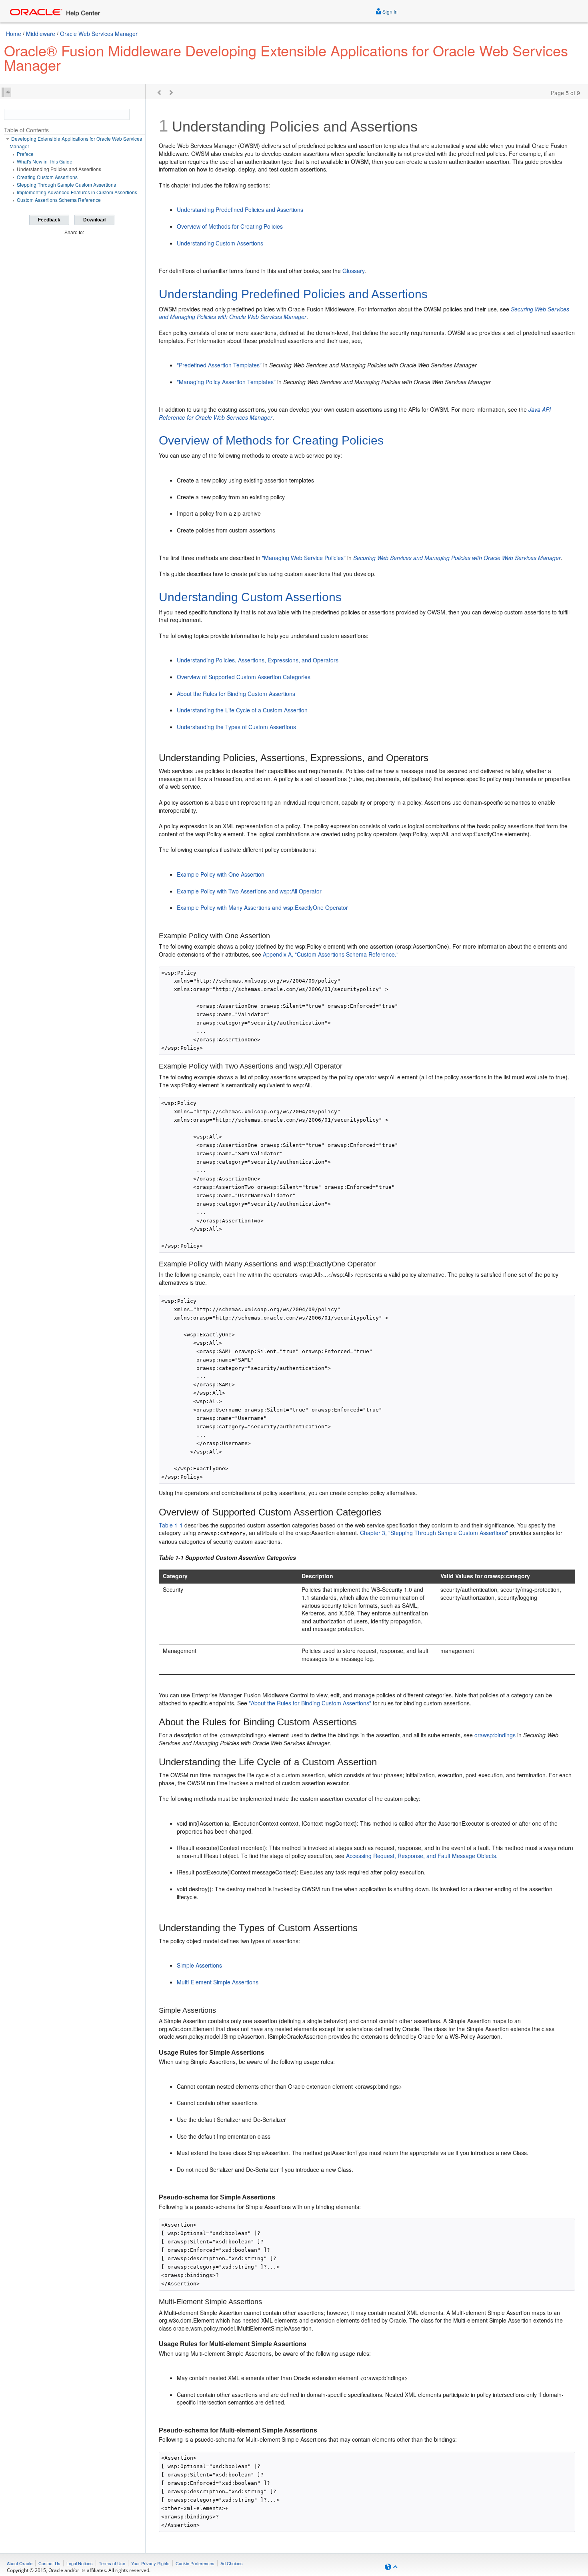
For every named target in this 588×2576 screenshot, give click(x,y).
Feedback (49, 220)
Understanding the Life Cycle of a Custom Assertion (242, 710)
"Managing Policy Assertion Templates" (226, 382)
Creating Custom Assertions (47, 177)
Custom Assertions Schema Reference (59, 200)
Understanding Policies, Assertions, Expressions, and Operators (258, 660)
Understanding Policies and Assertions (59, 169)
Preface (25, 154)
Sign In (389, 11)
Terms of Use (112, 2563)
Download (94, 220)
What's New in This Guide (45, 161)
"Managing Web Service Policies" (304, 558)
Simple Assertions (199, 1965)
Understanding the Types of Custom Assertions (236, 727)
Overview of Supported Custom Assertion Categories (244, 677)
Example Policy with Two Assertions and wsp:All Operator (249, 891)
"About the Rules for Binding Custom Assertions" (310, 1703)
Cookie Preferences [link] (195, 2563)
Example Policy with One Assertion (221, 874)
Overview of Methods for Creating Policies (230, 226)
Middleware (41, 34)
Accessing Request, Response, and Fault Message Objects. (422, 1856)
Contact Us (49, 2563)
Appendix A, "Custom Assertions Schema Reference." (331, 954)
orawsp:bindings (495, 1735)
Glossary (353, 271)
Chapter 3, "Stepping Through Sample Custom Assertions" (434, 1533)
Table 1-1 (171, 1525)
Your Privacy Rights (150, 2563)
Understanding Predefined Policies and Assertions (240, 209)
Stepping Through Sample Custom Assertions (66, 184)
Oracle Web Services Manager (99, 34)
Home (14, 34)
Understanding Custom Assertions (220, 243)
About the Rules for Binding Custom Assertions (236, 694)
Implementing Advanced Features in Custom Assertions (77, 192)
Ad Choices (232, 2563)
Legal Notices (80, 2563)
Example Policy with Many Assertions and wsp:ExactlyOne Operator (262, 907)
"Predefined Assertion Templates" (219, 365)
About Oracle (20, 2563)
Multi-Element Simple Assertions (218, 1982)
